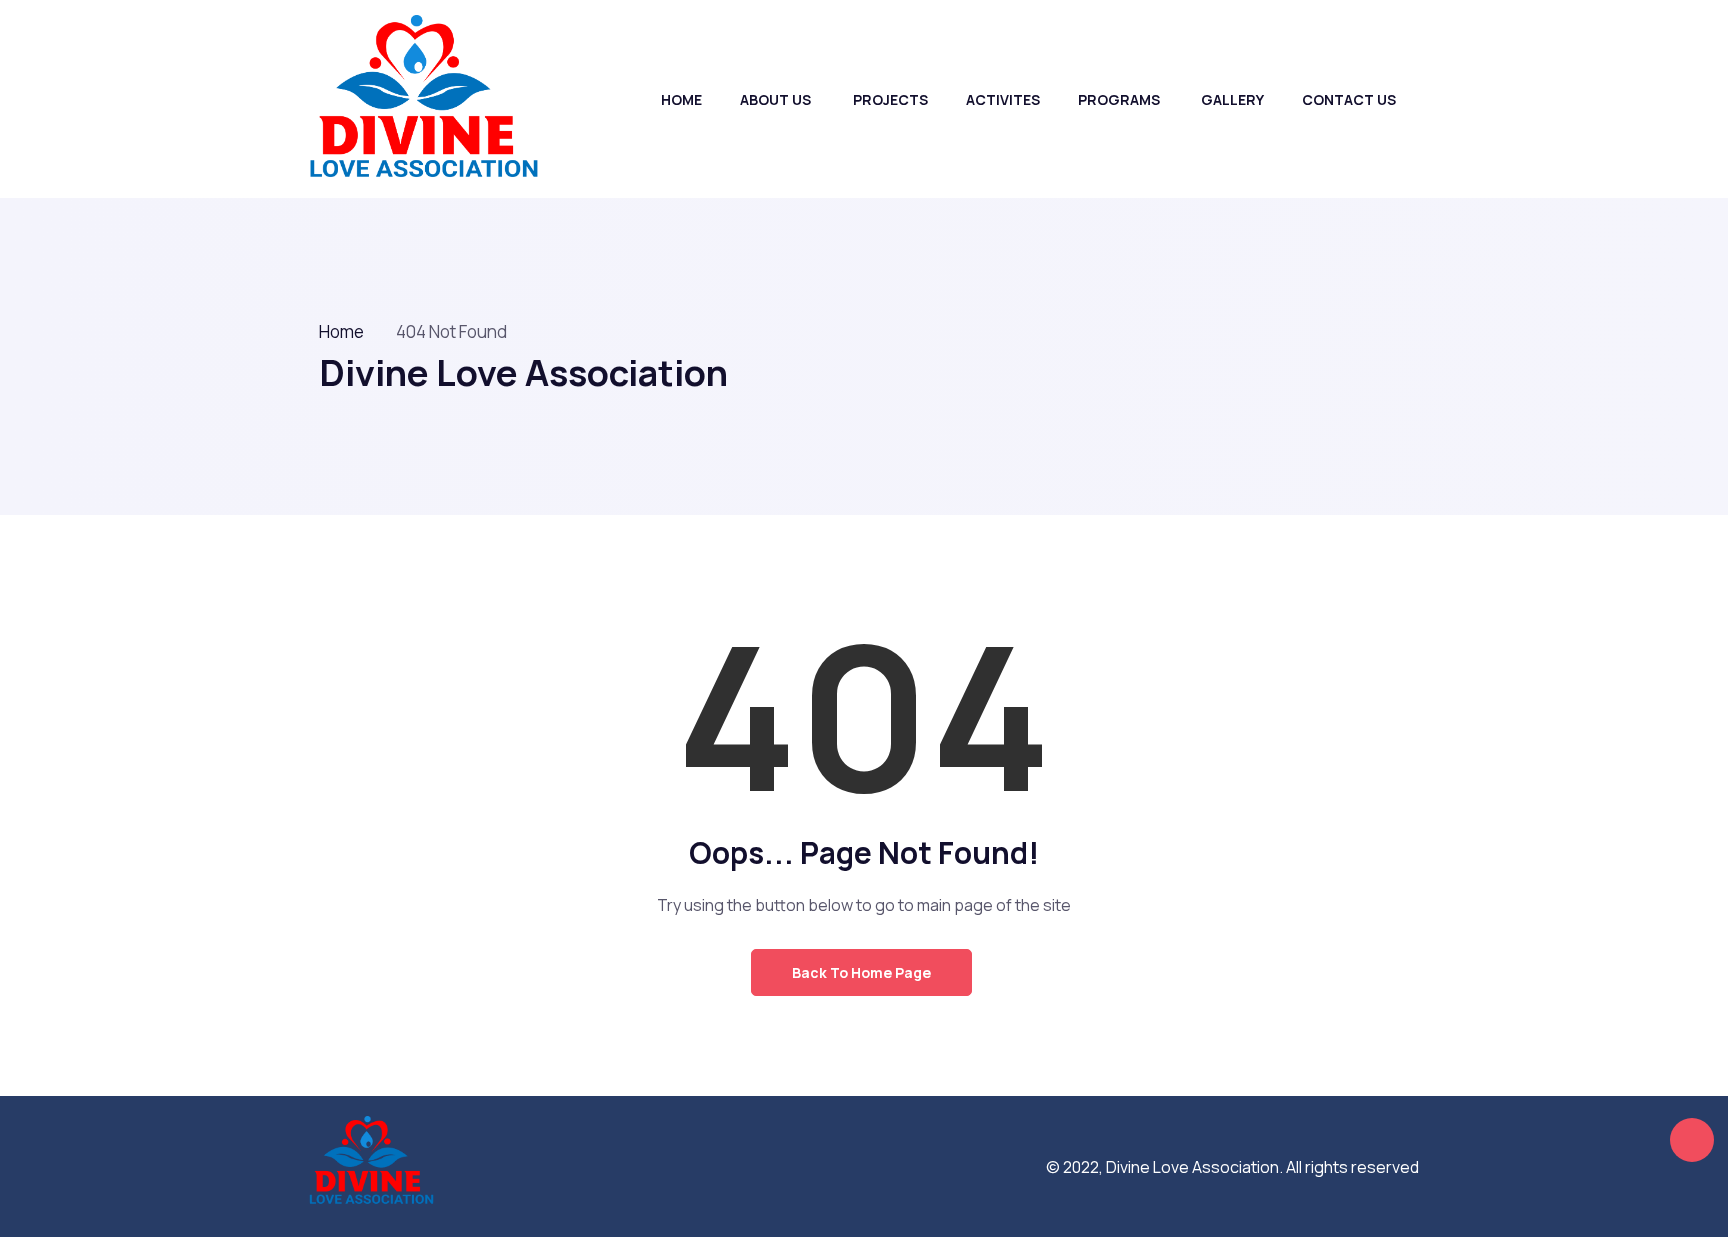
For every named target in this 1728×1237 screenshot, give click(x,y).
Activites (1003, 99)
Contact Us (1349, 99)
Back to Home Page (861, 972)
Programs (1119, 99)
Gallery (1232, 99)
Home (681, 99)
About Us (775, 99)
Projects (890, 99)
